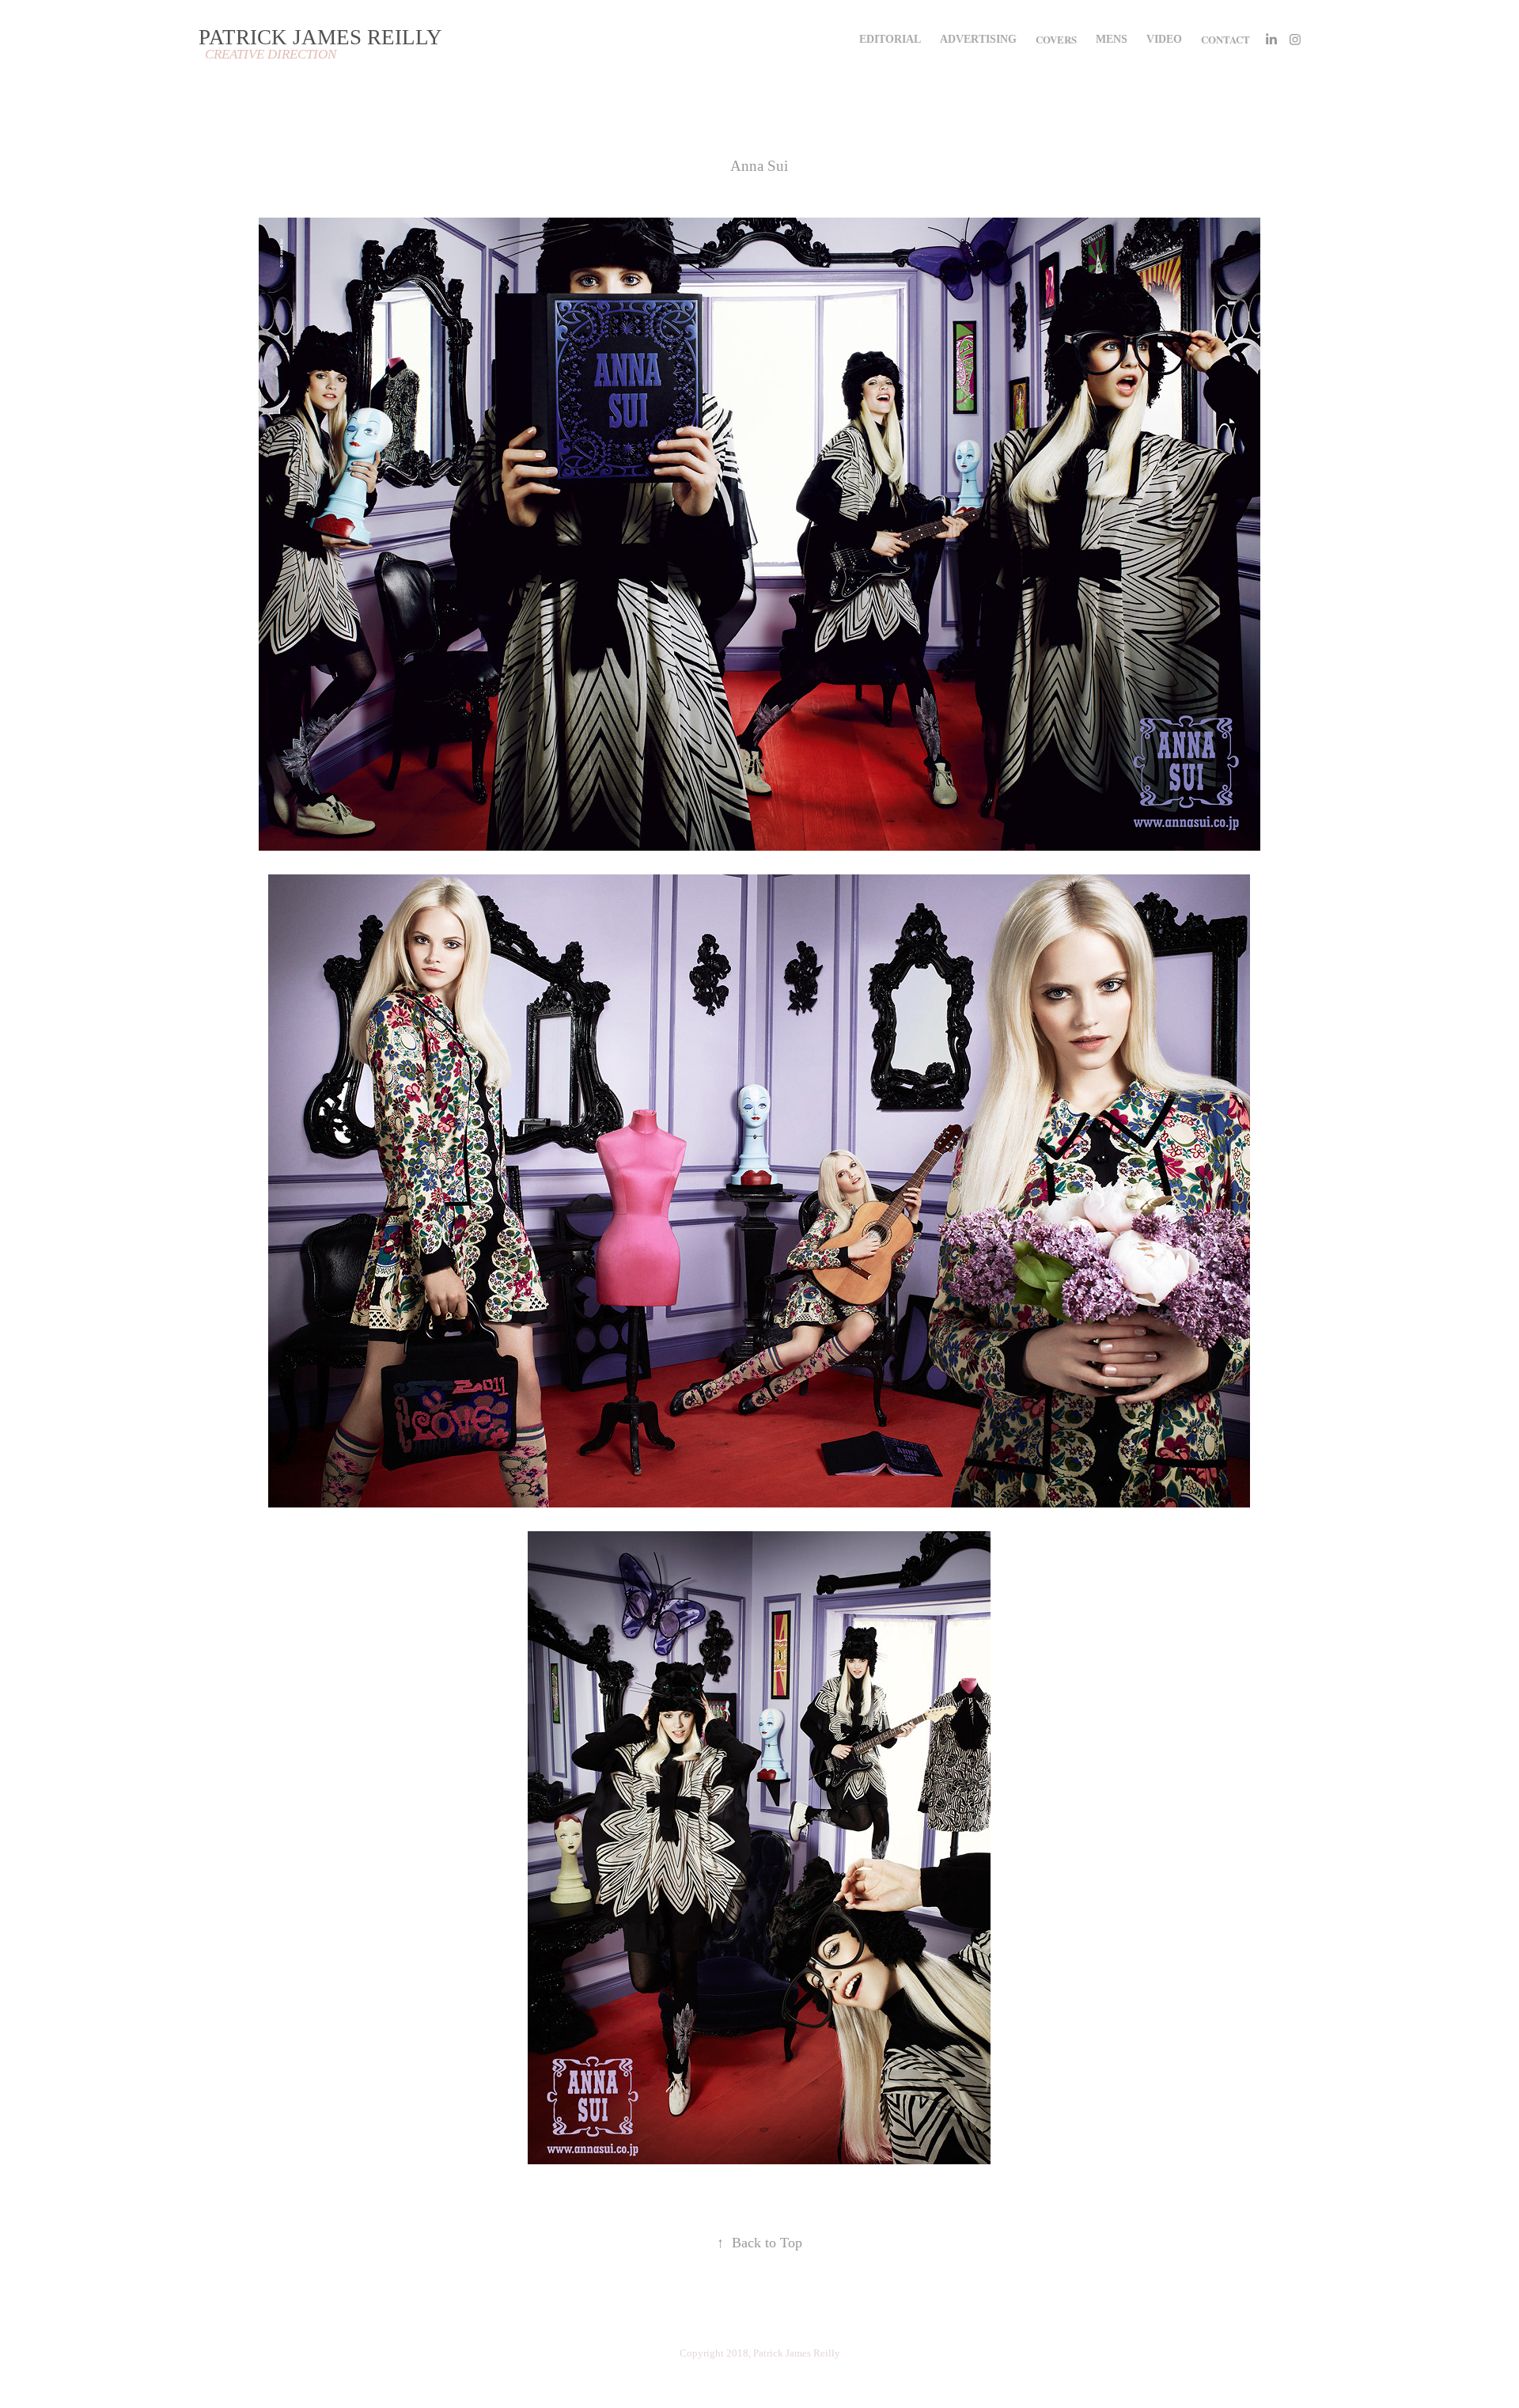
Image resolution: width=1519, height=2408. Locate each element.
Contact (1225, 39)
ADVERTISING (978, 39)
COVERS (1056, 39)
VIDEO (1164, 39)
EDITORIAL (890, 39)
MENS (1112, 39)
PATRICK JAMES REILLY (320, 37)
